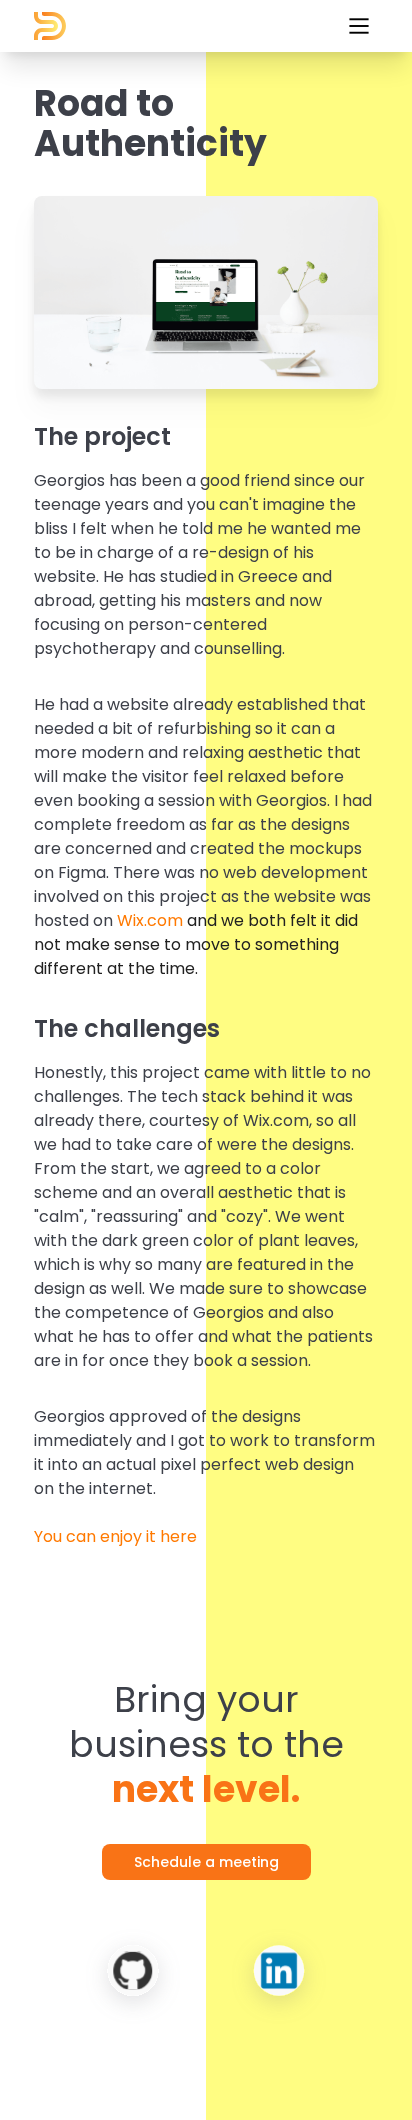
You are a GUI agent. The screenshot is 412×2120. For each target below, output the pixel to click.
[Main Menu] (359, 26)
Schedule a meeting (206, 1862)
